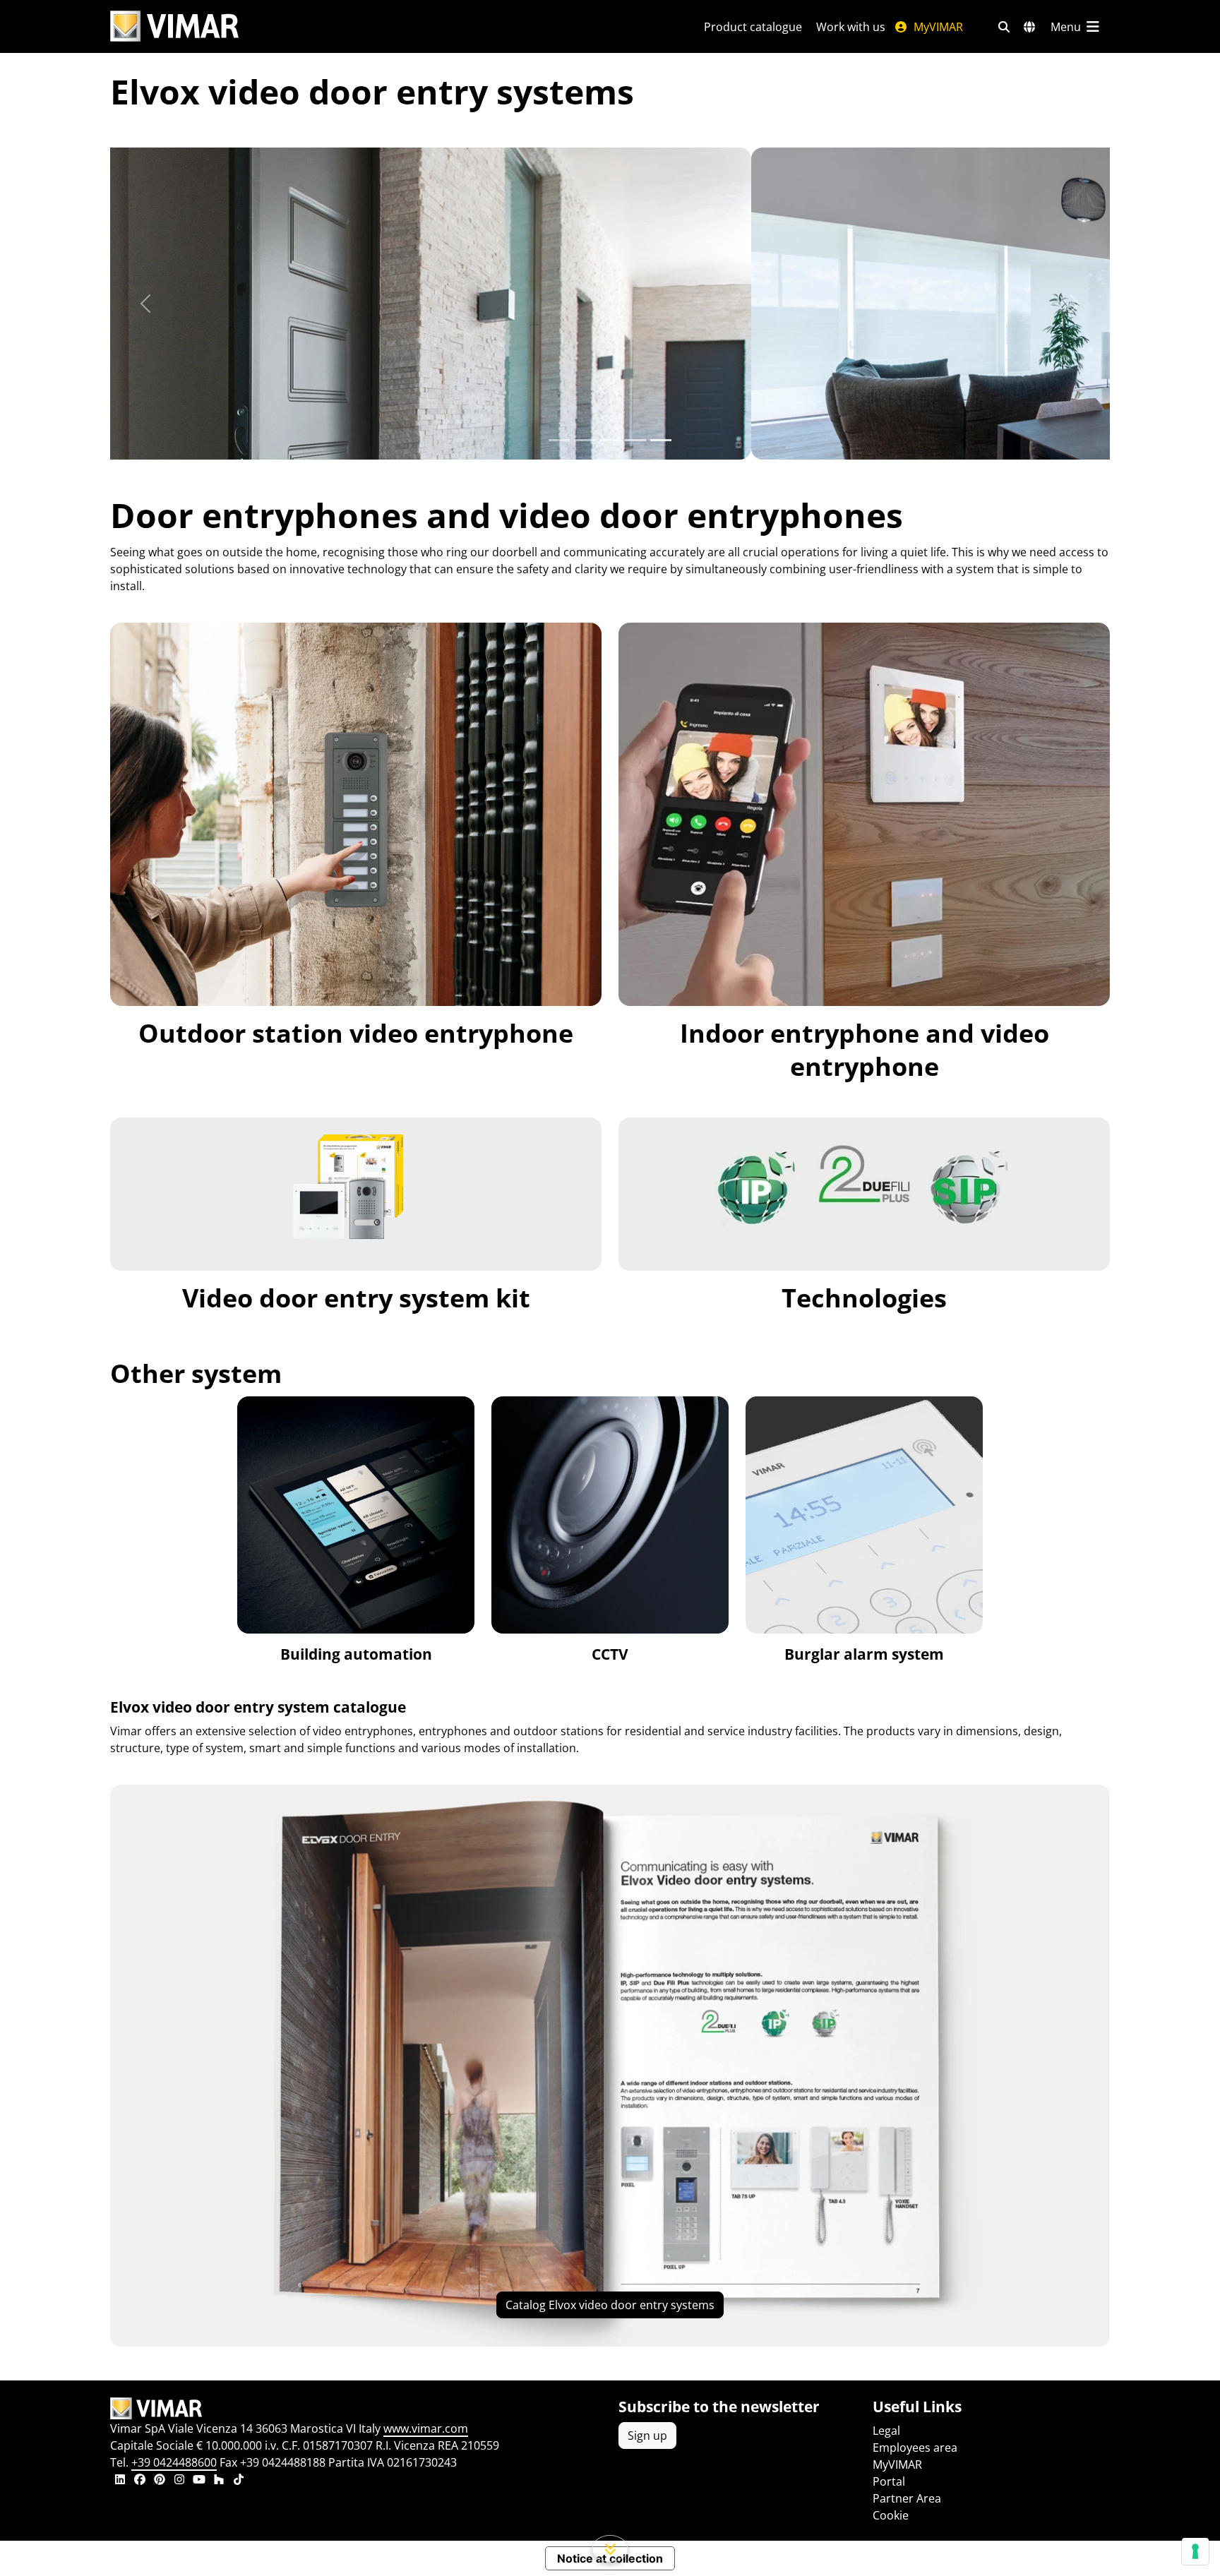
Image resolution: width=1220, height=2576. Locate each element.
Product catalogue (753, 27)
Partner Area (907, 2498)
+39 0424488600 (174, 2462)
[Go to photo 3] (635, 440)
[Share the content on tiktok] (239, 2481)
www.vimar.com (426, 2428)
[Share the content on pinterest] (160, 2481)
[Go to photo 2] (610, 440)
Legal (886, 2431)
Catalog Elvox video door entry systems (610, 2305)
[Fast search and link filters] (1004, 27)
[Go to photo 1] (585, 440)
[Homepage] (356, 2409)
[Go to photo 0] (559, 440)
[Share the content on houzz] (219, 2481)
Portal (889, 2481)
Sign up (647, 2436)
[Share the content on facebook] (140, 2481)
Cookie (891, 2515)
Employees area (915, 2448)
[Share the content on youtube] (199, 2481)
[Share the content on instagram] (179, 2481)
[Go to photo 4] (661, 440)
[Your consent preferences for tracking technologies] (1195, 2551)
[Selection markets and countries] (1029, 27)
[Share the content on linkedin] (120, 2481)
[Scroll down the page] (610, 2548)
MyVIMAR (937, 27)
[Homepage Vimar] (174, 26)
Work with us (851, 27)
